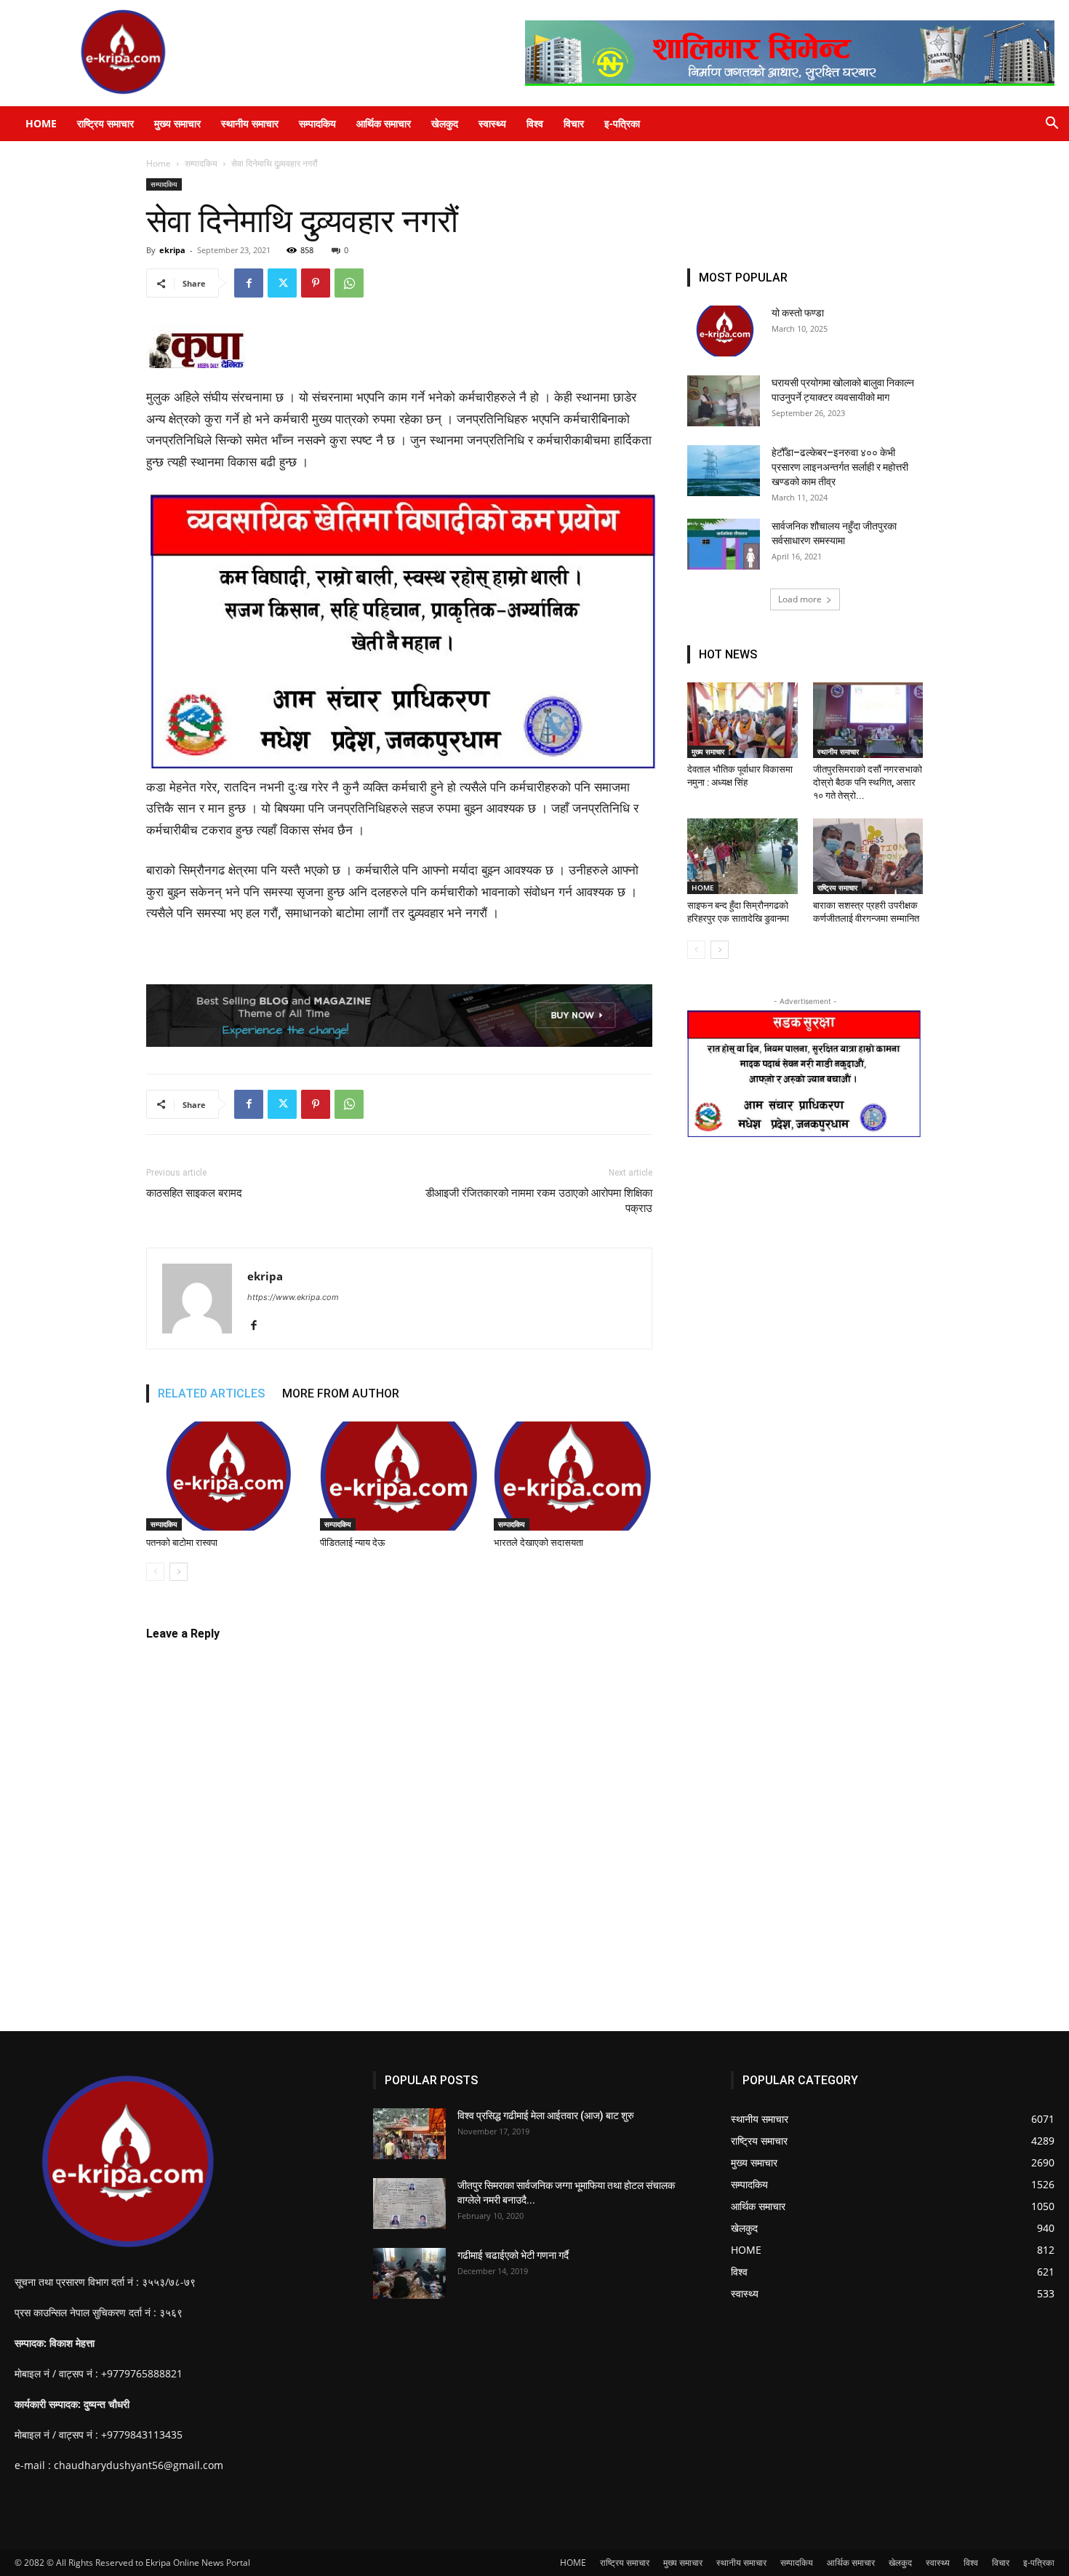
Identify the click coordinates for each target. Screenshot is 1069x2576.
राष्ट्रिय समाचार (105, 123)
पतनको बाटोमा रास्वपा (182, 1543)
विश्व (535, 123)
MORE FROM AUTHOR (341, 1393)
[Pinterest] (316, 283)
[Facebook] (249, 283)
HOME (41, 123)
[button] (1052, 125)
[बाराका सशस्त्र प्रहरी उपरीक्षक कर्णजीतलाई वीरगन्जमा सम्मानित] (868, 856)
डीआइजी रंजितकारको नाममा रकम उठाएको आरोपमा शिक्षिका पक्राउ (539, 1201)
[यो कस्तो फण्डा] (724, 331)
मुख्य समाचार (177, 123)
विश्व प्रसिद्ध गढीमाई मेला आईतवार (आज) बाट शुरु (546, 2116)
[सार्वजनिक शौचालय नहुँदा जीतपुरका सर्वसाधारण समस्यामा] (724, 544)
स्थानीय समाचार (250, 123)
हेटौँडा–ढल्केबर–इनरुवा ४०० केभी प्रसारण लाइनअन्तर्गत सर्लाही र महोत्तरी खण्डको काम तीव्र (840, 467)
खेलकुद (445, 123)
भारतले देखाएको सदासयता (538, 1543)
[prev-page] (155, 1572)
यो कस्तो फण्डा (798, 313)
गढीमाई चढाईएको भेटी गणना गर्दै (513, 2255)
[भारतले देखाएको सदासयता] (573, 1476)
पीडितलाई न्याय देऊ (352, 1543)
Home (159, 163)
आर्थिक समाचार (384, 123)
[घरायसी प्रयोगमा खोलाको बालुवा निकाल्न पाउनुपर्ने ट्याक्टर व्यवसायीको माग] (724, 401)
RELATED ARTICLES (211, 1393)
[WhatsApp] (349, 283)
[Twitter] (282, 283)
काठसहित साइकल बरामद (194, 1193)
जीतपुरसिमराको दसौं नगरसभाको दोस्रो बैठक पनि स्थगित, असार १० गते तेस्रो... (868, 782)
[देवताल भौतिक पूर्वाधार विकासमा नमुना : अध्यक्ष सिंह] (742, 720)
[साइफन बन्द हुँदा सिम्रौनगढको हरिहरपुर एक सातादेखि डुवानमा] (742, 856)
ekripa (172, 250)
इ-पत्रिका (622, 123)
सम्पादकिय (317, 123)
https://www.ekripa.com (293, 1297)
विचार (574, 123)
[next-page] (179, 1572)
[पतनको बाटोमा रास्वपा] (225, 1476)
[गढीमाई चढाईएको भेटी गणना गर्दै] (409, 2273)
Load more (800, 599)
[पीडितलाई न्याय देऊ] (399, 1476)
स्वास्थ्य (492, 123)
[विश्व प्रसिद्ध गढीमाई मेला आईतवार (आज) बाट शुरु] (409, 2134)
